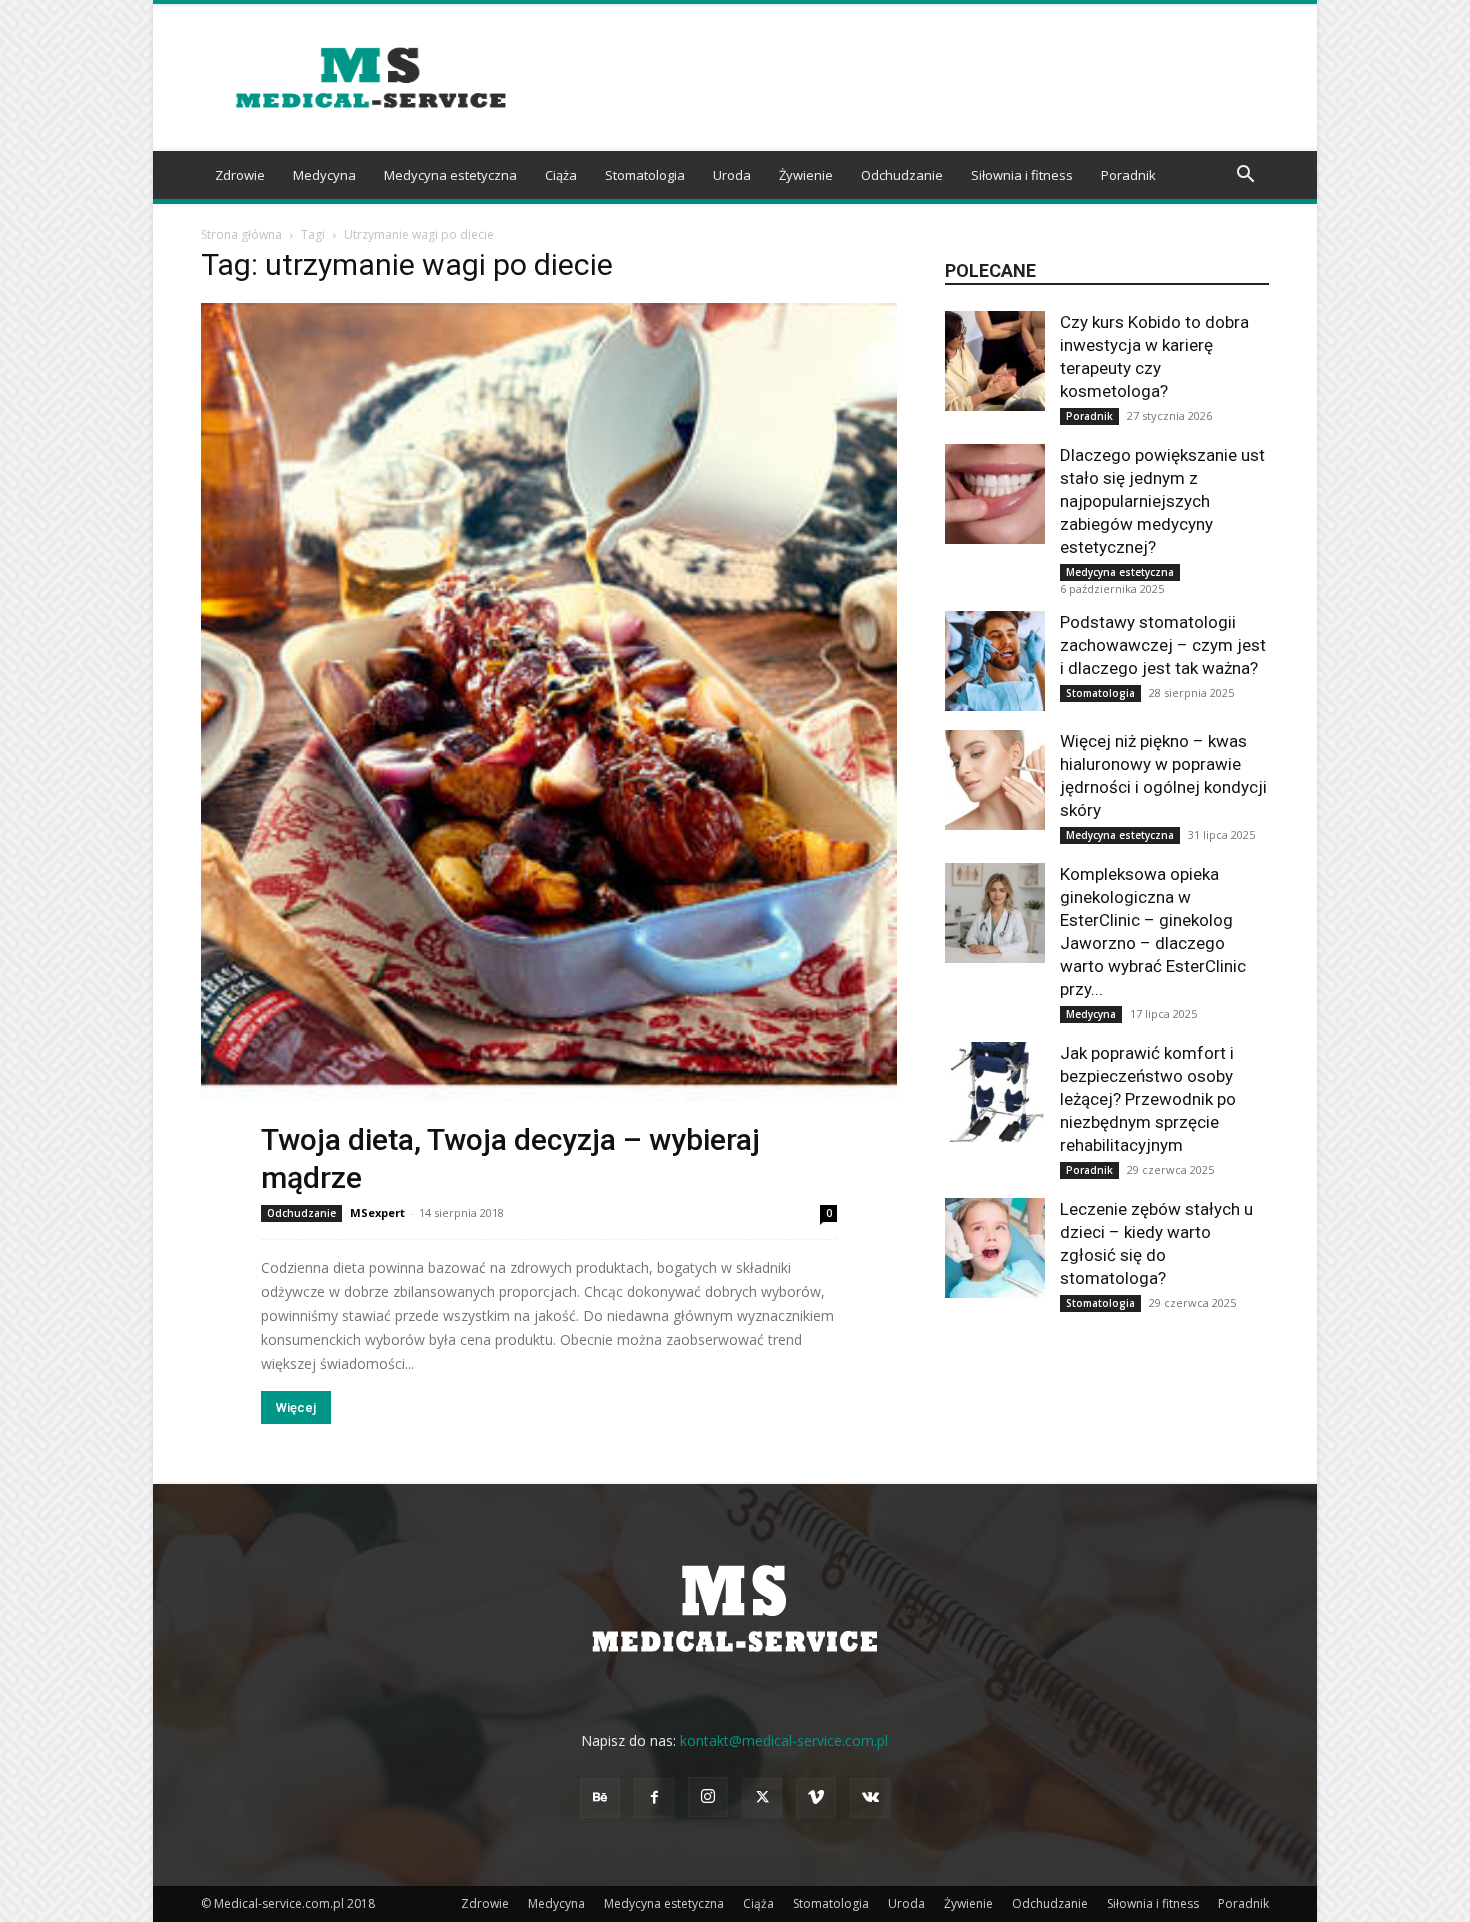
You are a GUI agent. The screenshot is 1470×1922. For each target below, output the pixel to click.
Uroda (732, 175)
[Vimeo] (816, 1798)
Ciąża (561, 175)
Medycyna (324, 175)
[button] (1245, 176)
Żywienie (806, 175)
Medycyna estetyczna (450, 175)
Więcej (296, 1407)
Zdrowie (240, 175)
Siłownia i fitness (1022, 175)
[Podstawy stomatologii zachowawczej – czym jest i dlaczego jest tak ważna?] (995, 661)
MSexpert (377, 1212)
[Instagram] (708, 1797)
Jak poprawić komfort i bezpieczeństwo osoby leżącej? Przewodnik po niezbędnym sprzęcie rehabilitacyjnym (1148, 1099)
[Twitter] (762, 1798)
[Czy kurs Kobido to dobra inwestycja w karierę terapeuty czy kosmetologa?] (995, 361)
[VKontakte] (870, 1798)
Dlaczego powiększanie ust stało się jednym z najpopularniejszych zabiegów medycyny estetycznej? (1162, 501)
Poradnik (1128, 175)
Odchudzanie (902, 175)
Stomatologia (645, 175)
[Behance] (600, 1798)
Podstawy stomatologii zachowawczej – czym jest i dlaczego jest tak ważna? (1163, 645)
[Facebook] (654, 1798)
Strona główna (241, 234)
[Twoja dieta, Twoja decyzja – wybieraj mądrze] (549, 749)
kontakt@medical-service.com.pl (784, 1740)
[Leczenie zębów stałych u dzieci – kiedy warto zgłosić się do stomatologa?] (995, 1248)
